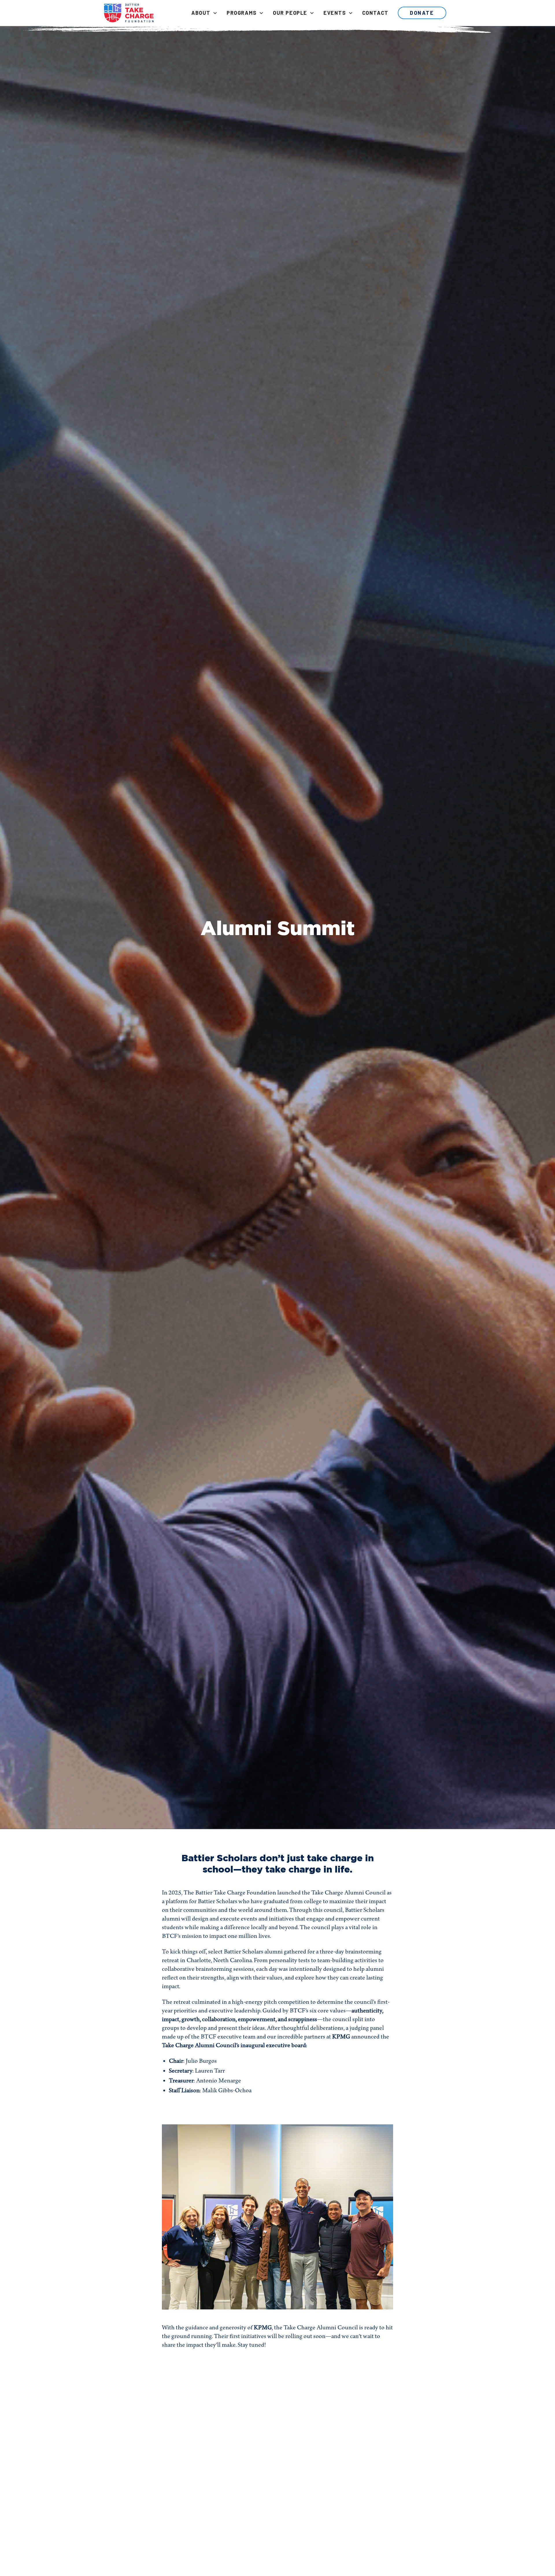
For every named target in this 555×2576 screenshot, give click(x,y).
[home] (129, 13)
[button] (204, 13)
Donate (422, 13)
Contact (375, 13)
